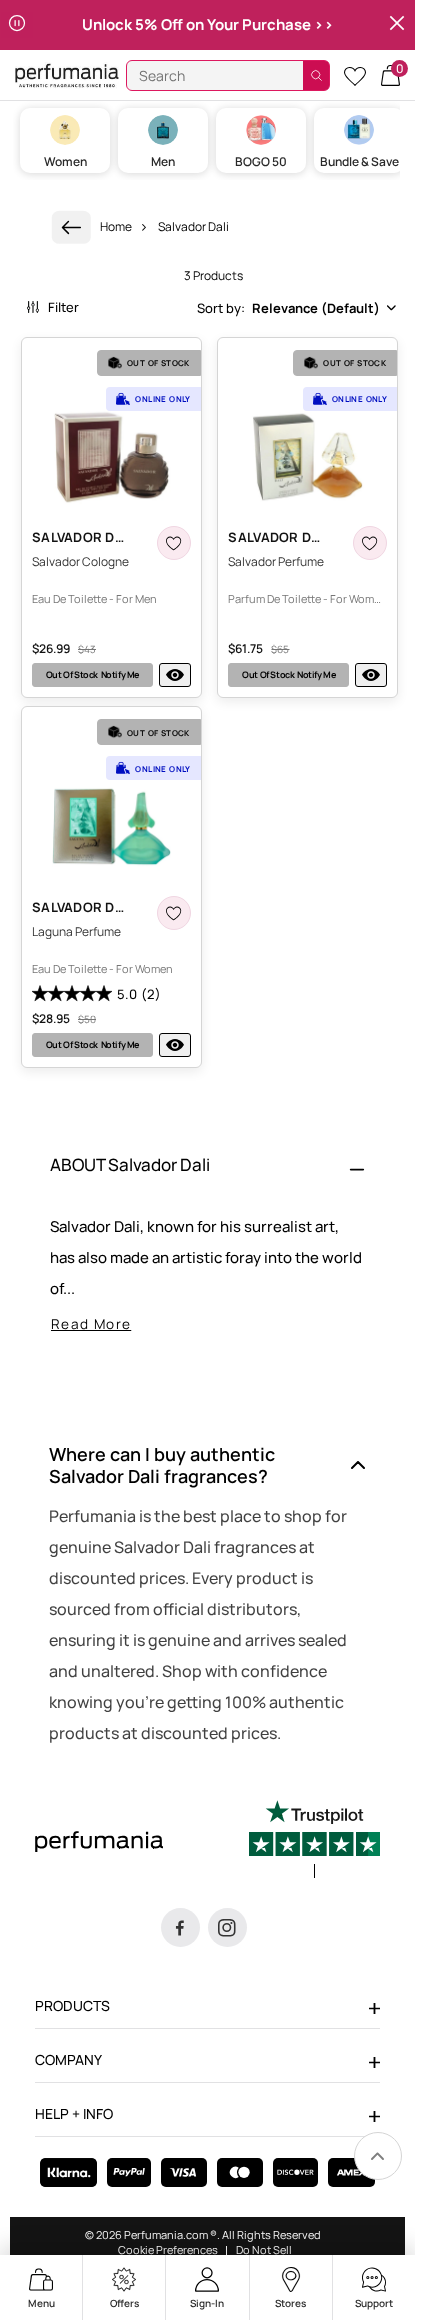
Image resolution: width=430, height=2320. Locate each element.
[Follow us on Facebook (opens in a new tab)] (180, 1927)
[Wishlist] (355, 75)
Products (72, 2005)
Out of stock (92, 674)
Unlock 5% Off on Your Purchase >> (208, 24)
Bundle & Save (359, 161)
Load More (213, 1098)
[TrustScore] (314, 1839)
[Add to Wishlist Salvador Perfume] (370, 543)
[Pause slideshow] (17, 25)
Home (116, 226)
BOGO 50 (261, 161)
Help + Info (74, 2113)
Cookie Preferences (168, 2249)
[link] (71, 227)
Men (163, 161)
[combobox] (296, 308)
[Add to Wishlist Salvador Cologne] (174, 543)
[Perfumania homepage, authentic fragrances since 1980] (67, 74)
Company (68, 2059)
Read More (91, 1324)
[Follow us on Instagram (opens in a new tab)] (227, 1927)
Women (65, 161)
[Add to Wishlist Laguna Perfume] (174, 913)
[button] (390, 75)
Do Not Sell (264, 2249)
